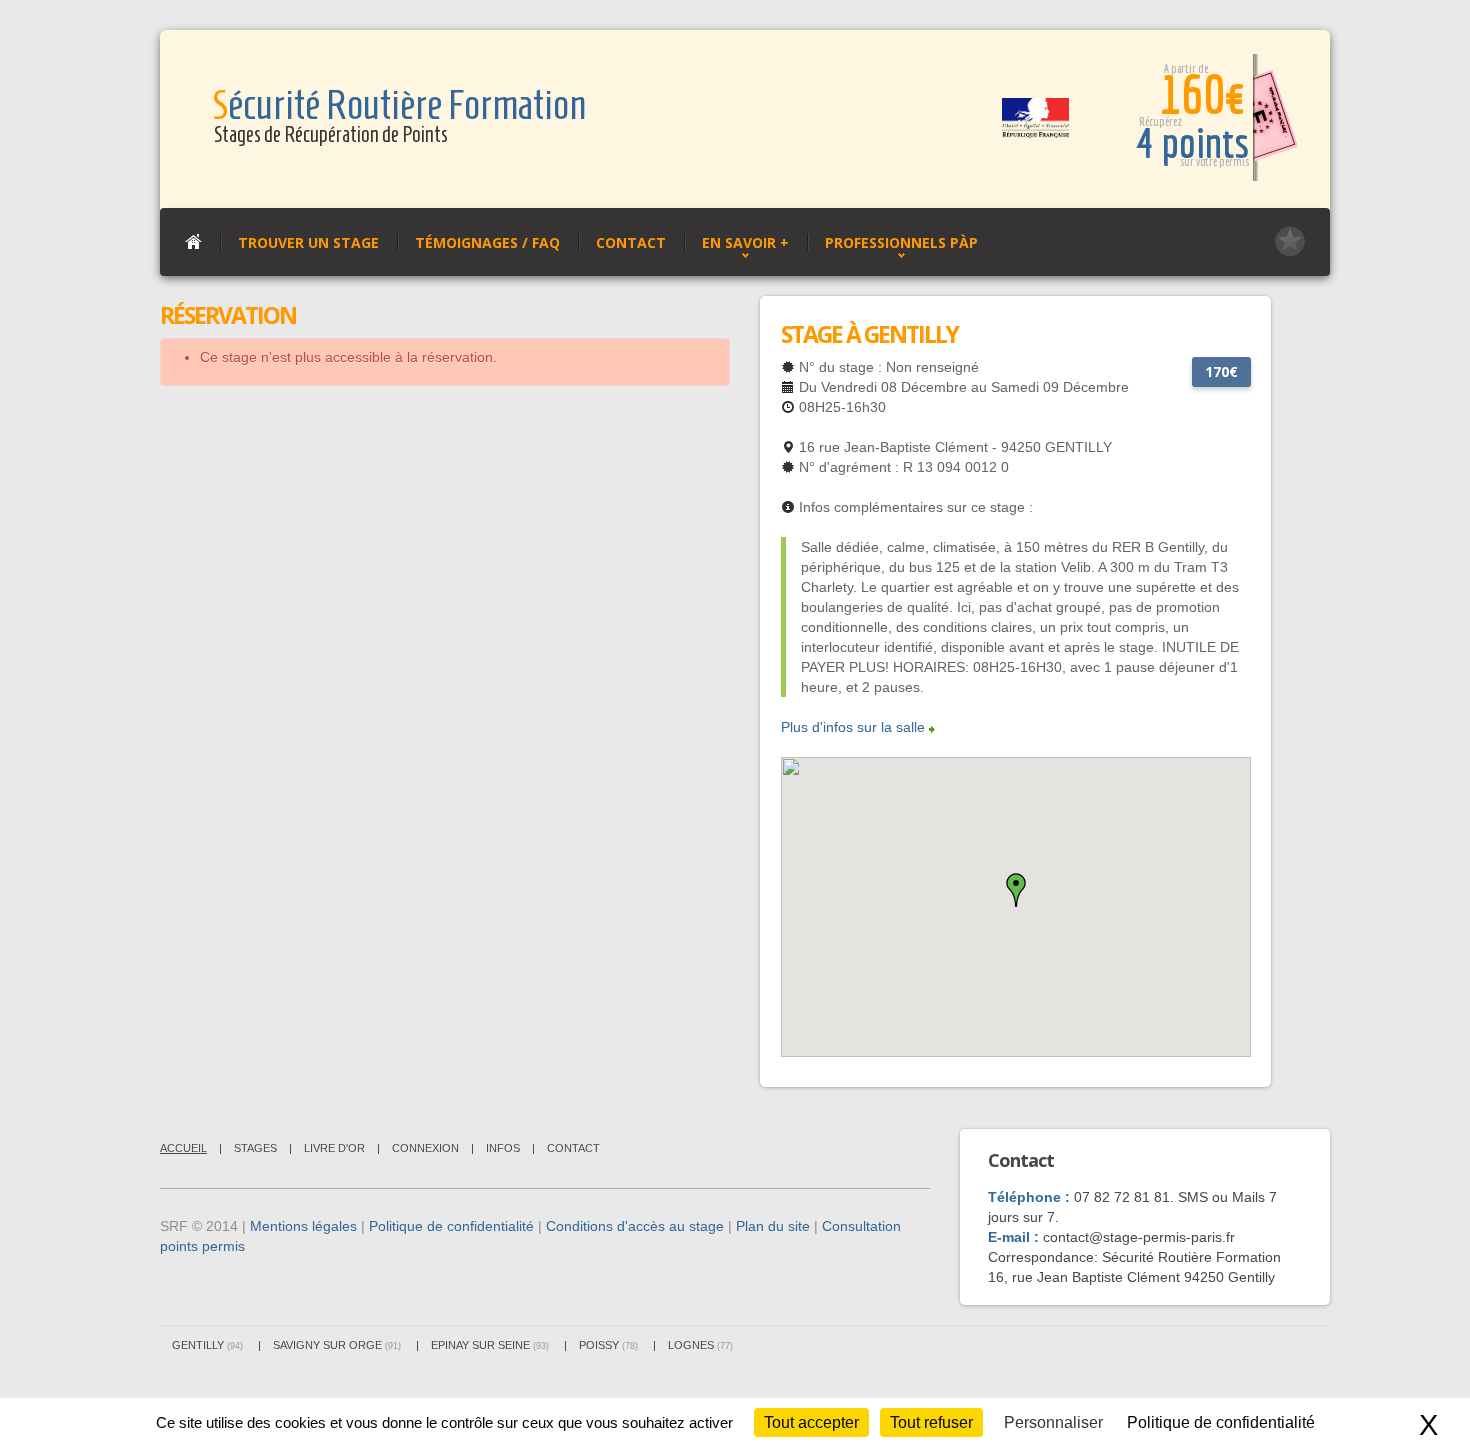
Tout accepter (811, 1422)
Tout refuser (931, 1422)
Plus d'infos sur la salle (853, 727)
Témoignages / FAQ (487, 242)
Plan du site (773, 1226)
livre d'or (334, 1148)
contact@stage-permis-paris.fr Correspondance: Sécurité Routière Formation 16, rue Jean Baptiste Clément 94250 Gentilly (1134, 1257)
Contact (631, 242)
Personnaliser (1053, 1422)
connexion (425, 1148)
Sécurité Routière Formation (399, 105)
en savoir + (745, 242)
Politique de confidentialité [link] (1221, 1422)
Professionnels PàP (901, 242)
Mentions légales (303, 1226)
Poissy (608, 1345)
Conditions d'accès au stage (635, 1226)
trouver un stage (308, 242)
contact (573, 1148)
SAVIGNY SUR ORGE (337, 1345)
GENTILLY (207, 1345)
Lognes (700, 1345)
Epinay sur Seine (490, 1345)
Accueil (183, 1148)
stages (255, 1148)
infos (503, 1148)
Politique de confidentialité (451, 1226)
